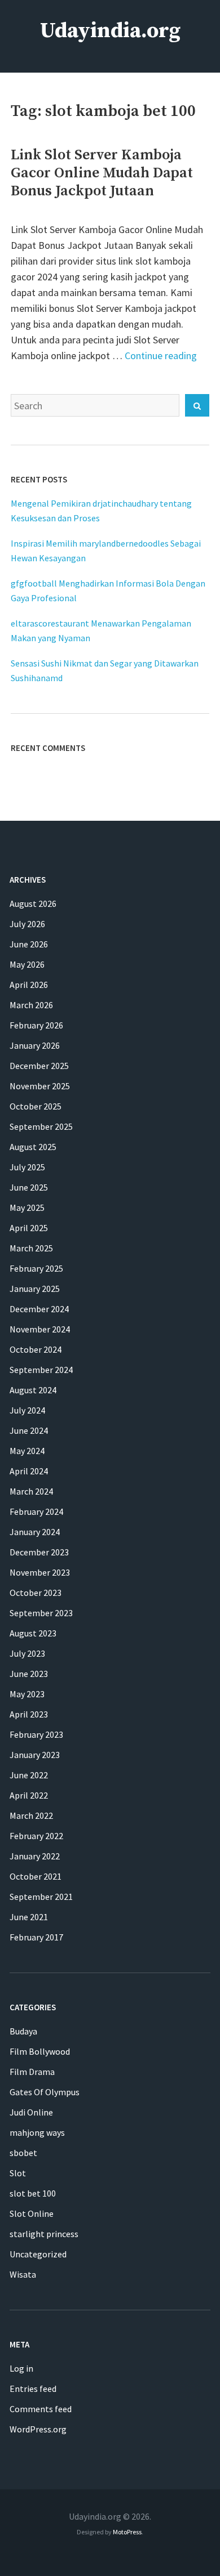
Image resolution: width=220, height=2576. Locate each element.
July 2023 (27, 1653)
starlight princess (44, 2234)
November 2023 (40, 1572)
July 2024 (27, 1410)
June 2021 (29, 1917)
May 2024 (27, 1451)
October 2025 (36, 1106)
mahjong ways (37, 2132)
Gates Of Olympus (45, 2092)
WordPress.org (38, 2429)
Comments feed (41, 2409)
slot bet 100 (33, 2193)
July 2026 (27, 924)
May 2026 (27, 964)
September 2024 (41, 1370)
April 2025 (29, 1228)
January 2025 (35, 1289)
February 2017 (36, 1937)
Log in (21, 2368)
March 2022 (31, 1815)
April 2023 (29, 1714)
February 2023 (36, 1734)
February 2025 (36, 1268)
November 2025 (40, 1086)
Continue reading (161, 355)
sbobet (23, 2153)
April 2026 (29, 985)
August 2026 (33, 904)
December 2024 (39, 1309)
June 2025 (29, 1187)
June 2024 (29, 1430)
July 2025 (27, 1167)
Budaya (23, 2031)
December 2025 (39, 1066)
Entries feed (33, 2389)
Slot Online (32, 2213)
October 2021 (36, 1876)
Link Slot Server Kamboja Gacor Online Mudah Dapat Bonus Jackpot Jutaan (102, 173)
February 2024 (36, 1511)
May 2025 (27, 1207)
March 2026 (31, 1005)
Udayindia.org (110, 31)
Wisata (23, 2274)
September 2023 (41, 1613)
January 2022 (35, 1856)
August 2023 (33, 1633)
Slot (18, 2173)
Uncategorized (38, 2254)
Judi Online (31, 2112)
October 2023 (36, 1593)
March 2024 (31, 1491)
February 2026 (36, 1025)
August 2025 (33, 1147)
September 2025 (41, 1126)
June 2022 (29, 1775)
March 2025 (31, 1248)
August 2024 (33, 1390)
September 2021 (41, 1897)
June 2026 (29, 944)
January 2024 (35, 1532)
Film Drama (32, 2072)
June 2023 (29, 1674)
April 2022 (29, 1795)
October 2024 (36, 1349)
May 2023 (27, 1694)
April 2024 (29, 1471)
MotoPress (127, 2532)
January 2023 (35, 1755)
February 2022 (36, 1836)
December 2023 (39, 1552)
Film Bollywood (40, 2051)
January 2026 (35, 1045)
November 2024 (40, 1329)
